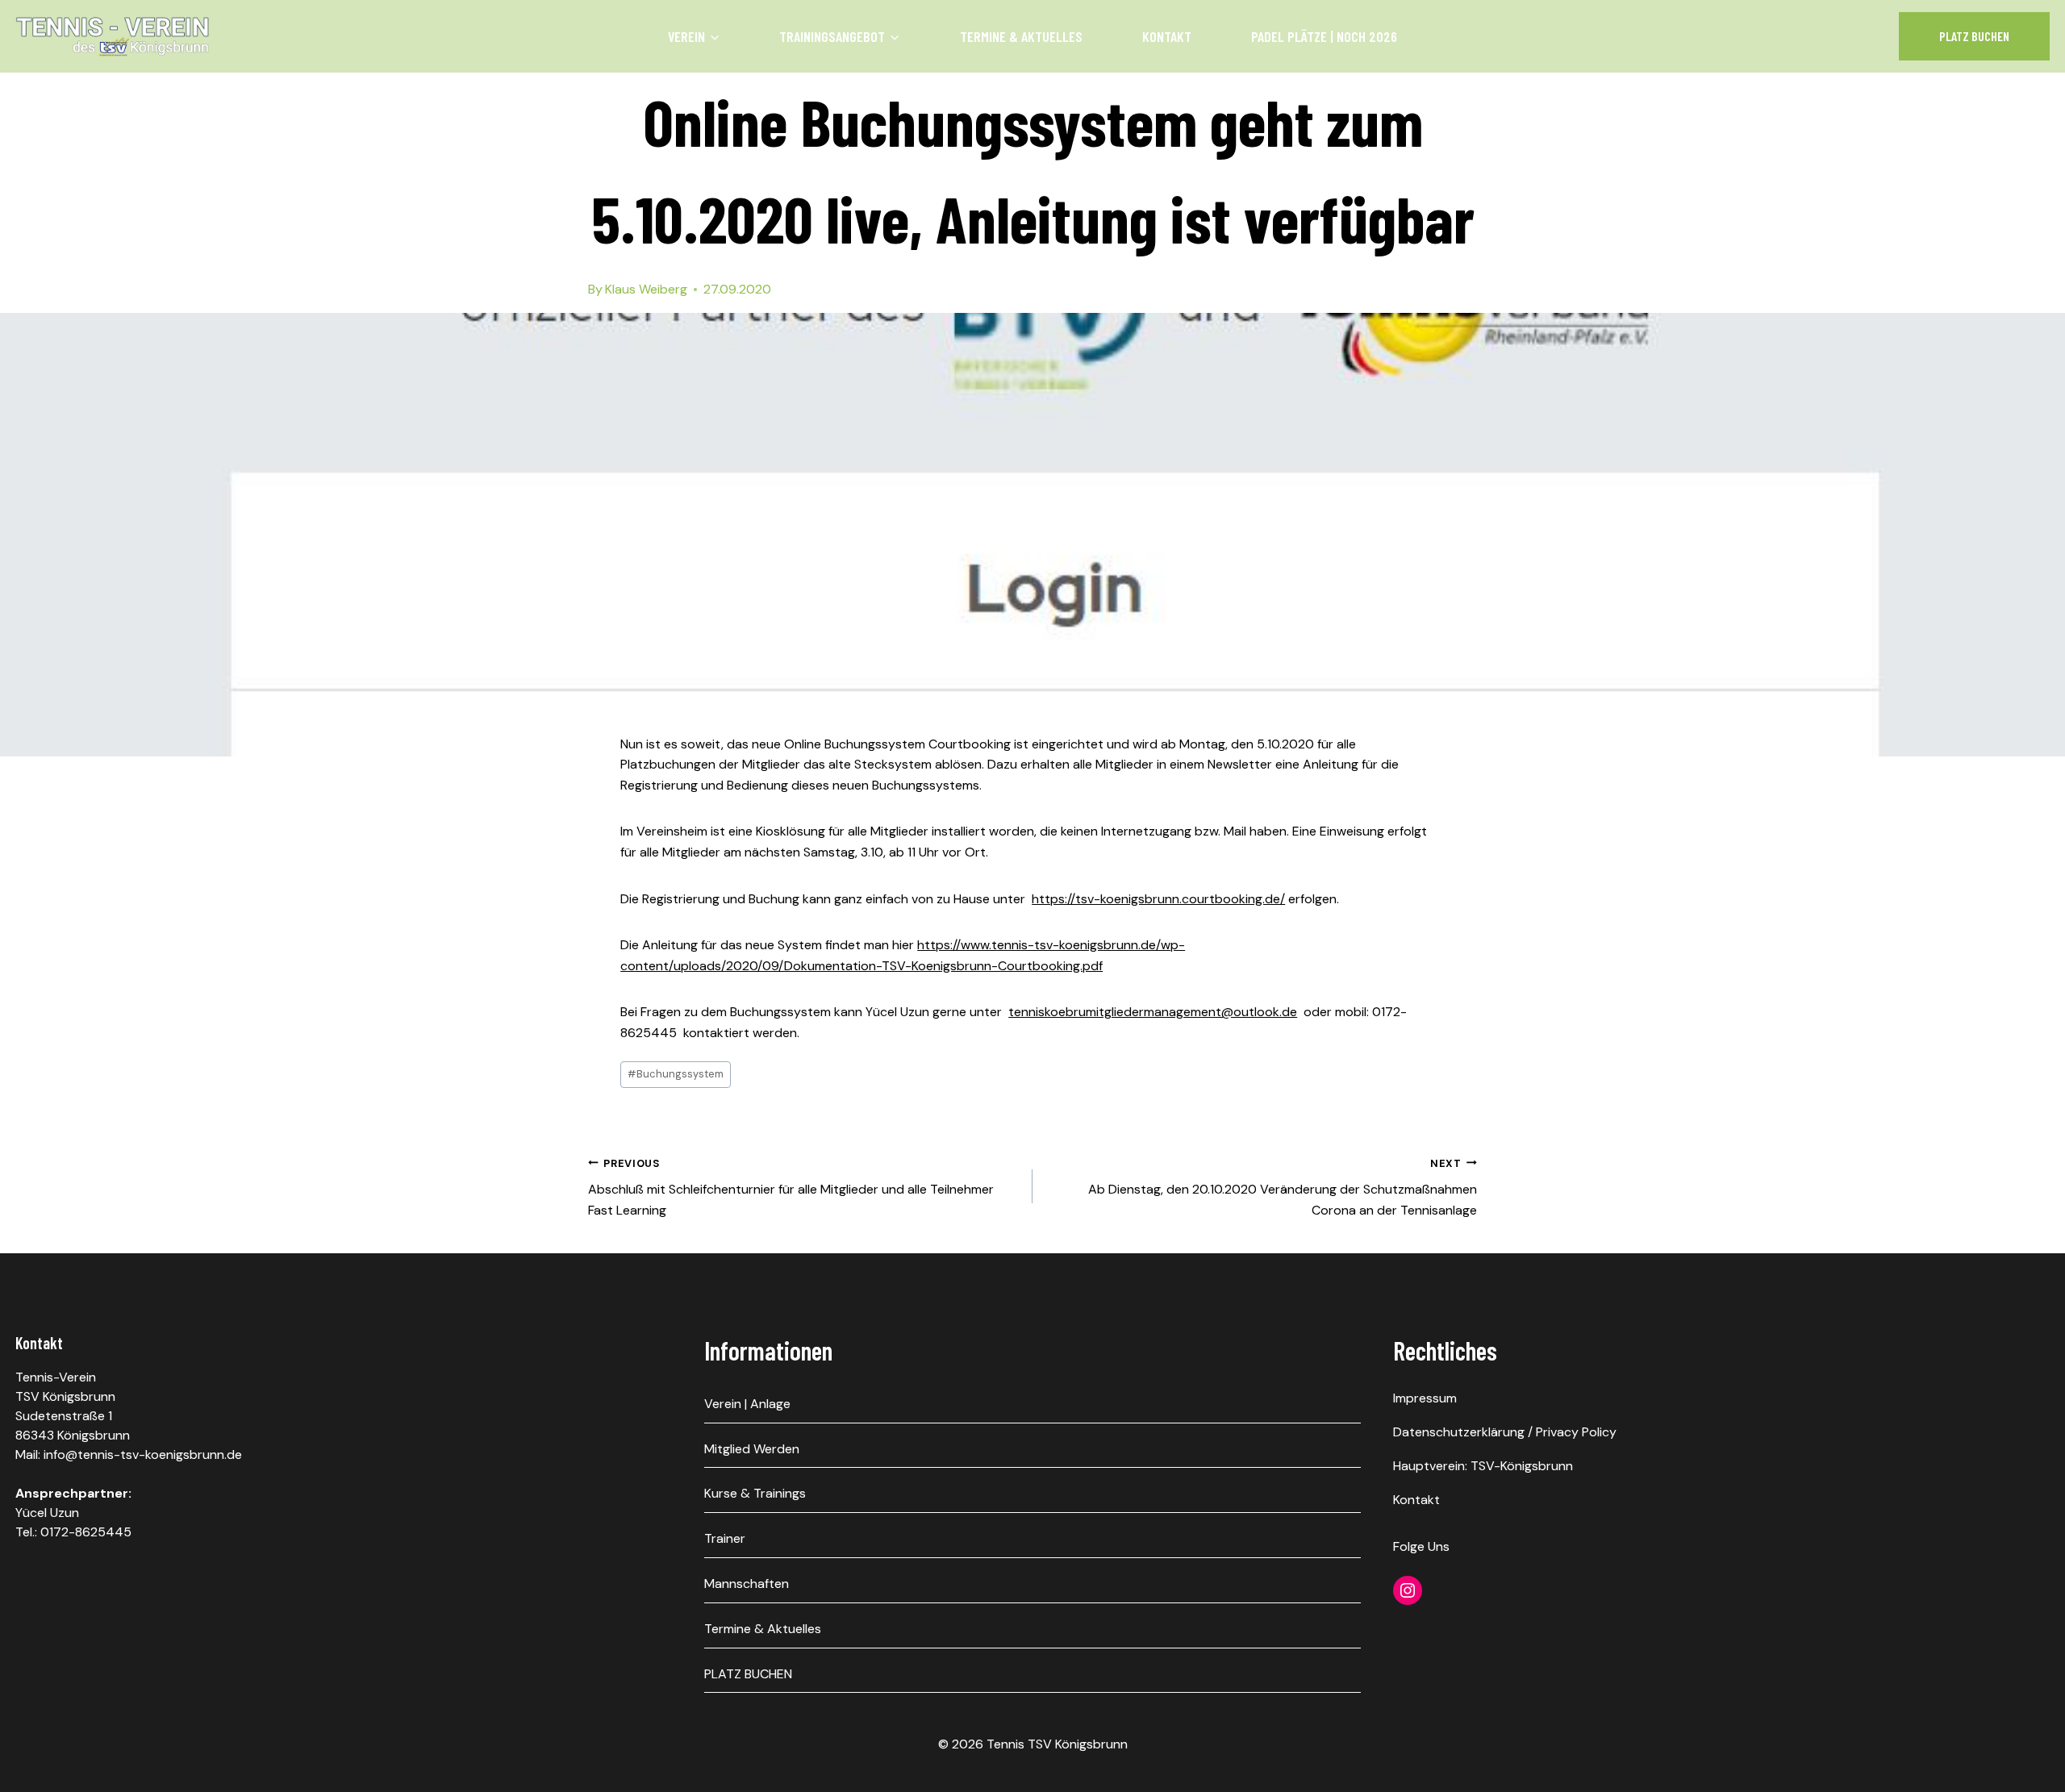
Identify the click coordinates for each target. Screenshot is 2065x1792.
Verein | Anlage (747, 1404)
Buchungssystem (676, 1074)
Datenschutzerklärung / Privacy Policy (1505, 1432)
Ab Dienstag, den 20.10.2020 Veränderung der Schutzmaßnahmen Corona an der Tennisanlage (1283, 1188)
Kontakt (1167, 36)
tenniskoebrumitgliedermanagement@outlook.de (1153, 1012)
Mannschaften (747, 1584)
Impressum (1425, 1398)
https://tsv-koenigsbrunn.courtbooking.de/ (1158, 899)
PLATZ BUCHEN (748, 1674)
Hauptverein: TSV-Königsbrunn (1483, 1466)
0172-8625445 (86, 1532)
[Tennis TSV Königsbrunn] (113, 36)
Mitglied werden (752, 1449)
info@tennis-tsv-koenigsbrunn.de (143, 1454)
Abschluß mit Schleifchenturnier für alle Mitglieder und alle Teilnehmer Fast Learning (791, 1188)
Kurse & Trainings (755, 1493)
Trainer (725, 1538)
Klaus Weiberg (646, 289)
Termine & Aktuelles (1021, 36)
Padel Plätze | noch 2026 (1324, 36)
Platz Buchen (1974, 36)
